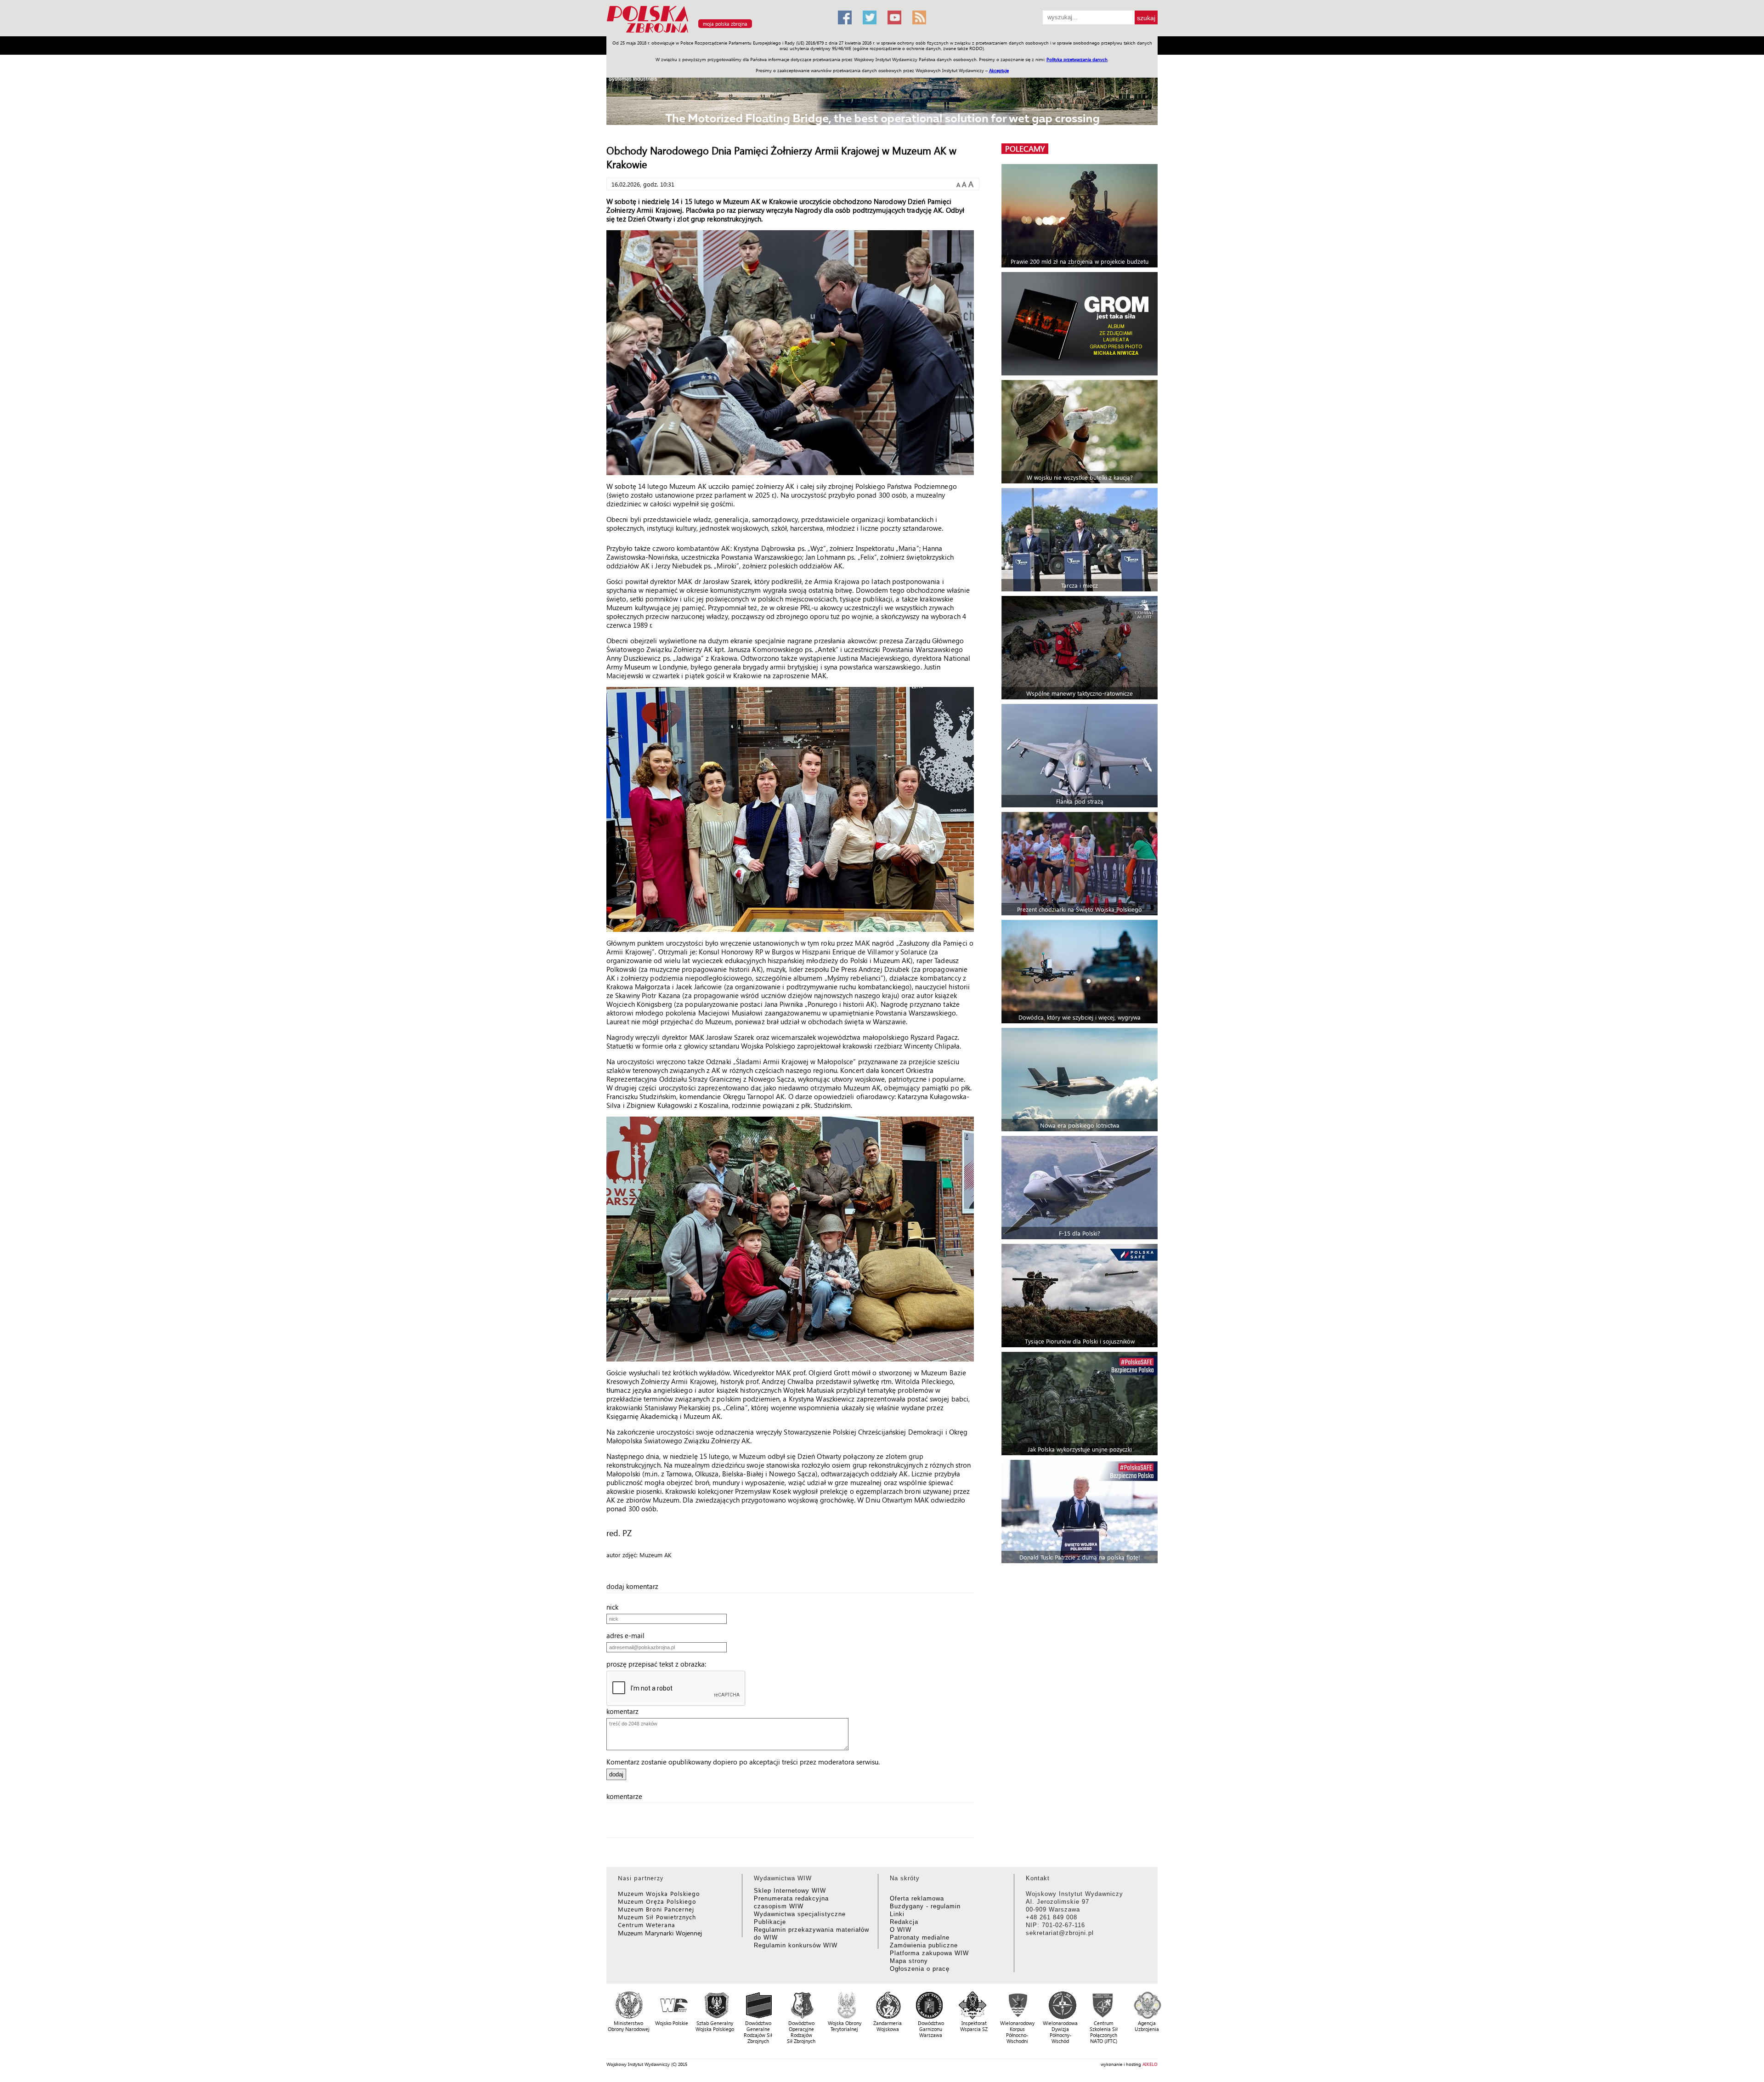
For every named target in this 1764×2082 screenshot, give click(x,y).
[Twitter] (870, 17)
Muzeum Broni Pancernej (656, 1909)
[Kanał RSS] (919, 17)
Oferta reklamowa (917, 1898)
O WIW (901, 1930)
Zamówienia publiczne (924, 1945)
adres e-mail (628, 1635)
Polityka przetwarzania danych (1077, 59)
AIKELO (1150, 2064)
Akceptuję (999, 70)
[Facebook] (845, 17)
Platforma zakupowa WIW (929, 1953)
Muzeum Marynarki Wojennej (660, 1933)
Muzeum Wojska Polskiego (659, 1893)
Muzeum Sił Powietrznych (657, 1917)
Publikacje (770, 1922)
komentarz (625, 1711)
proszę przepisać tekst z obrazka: (659, 1664)
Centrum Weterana (647, 1925)
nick (615, 1607)
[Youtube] (894, 17)
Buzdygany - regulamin (925, 1906)
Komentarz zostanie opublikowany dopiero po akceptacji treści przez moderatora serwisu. (743, 1762)
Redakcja (904, 1922)
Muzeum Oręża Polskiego (657, 1901)
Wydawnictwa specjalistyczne (800, 1914)
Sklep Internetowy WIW (790, 1891)
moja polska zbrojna (725, 24)
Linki (897, 1914)
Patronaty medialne (920, 1937)
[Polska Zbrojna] (717, 32)
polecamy (1025, 149)
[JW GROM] (1081, 324)
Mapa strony (909, 1961)
